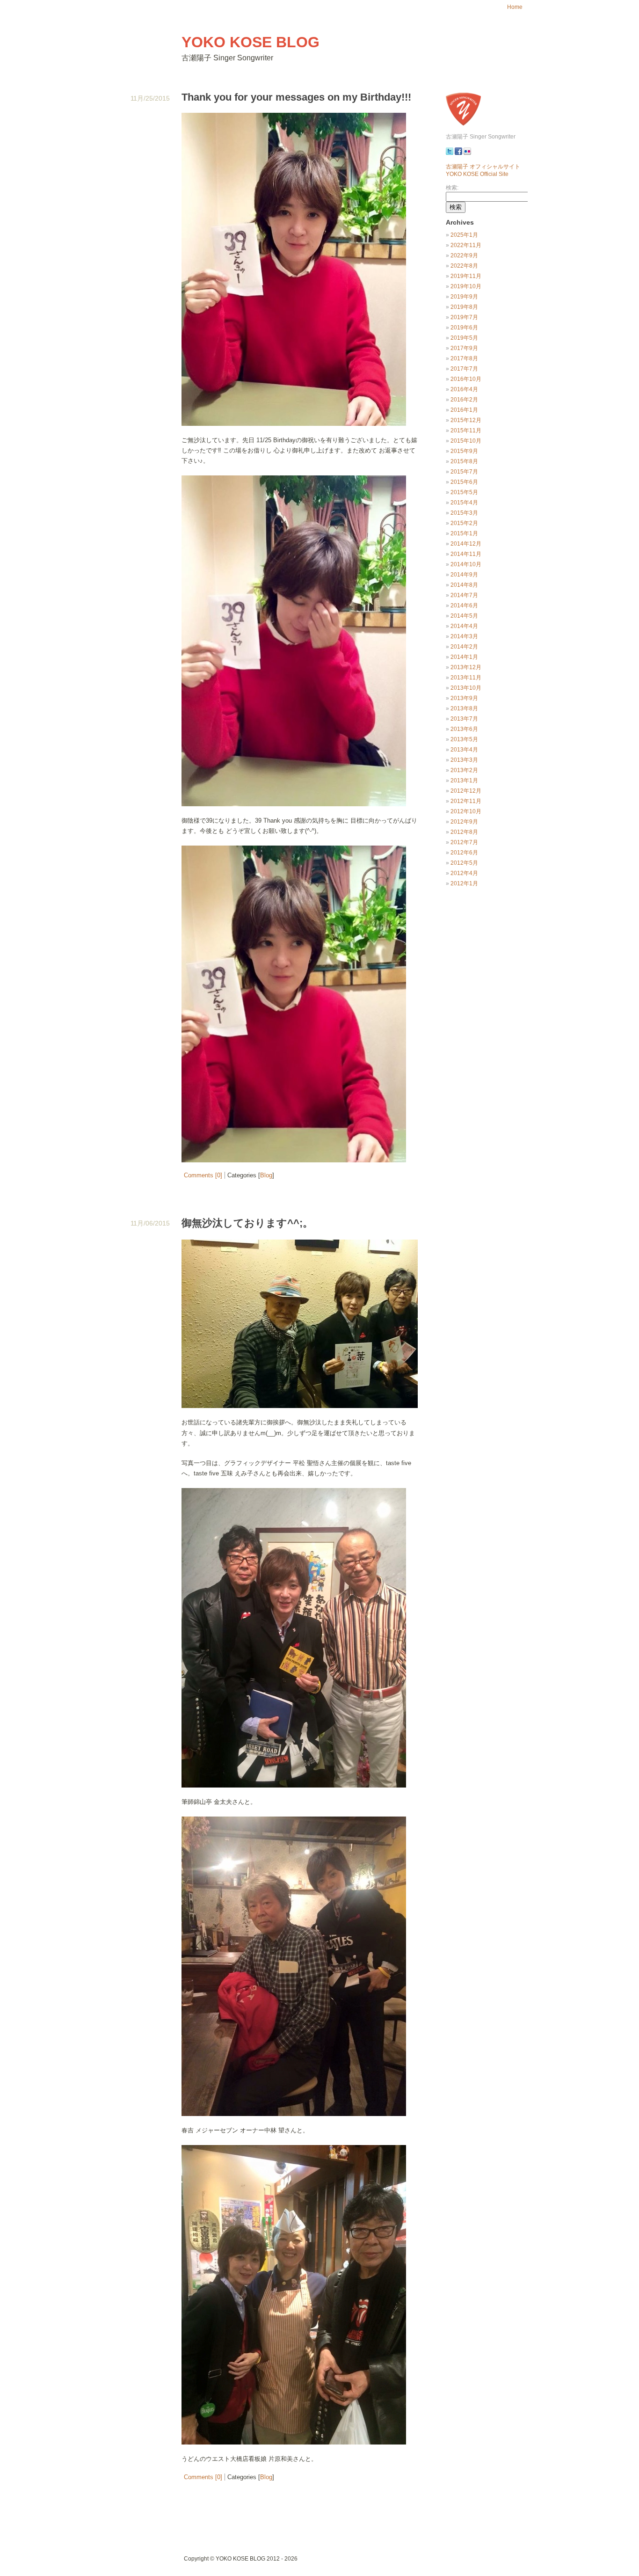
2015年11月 (466, 431)
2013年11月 (466, 678)
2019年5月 (464, 338)
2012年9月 (464, 822)
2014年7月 (464, 595)
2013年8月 (464, 708)
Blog (266, 1175)
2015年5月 (464, 492)
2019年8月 (464, 307)
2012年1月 (464, 883)
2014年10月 (466, 564)
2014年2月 (464, 647)
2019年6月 (464, 328)
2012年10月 (466, 811)
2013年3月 (464, 760)
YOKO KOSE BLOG (251, 42)
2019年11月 (466, 276)
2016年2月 (464, 400)
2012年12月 (466, 791)
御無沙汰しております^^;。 (247, 1223)
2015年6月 (464, 482)
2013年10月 (466, 688)
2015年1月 (464, 533)
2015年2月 (464, 523)
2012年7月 (464, 842)
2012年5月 (464, 863)
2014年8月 (464, 585)
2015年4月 (464, 503)
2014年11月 (466, 554)
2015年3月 (464, 513)
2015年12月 (466, 420)
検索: (452, 188)
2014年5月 (464, 616)
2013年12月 (466, 667)
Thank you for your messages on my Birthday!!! (296, 97)
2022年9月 (464, 255)
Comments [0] (203, 1175)
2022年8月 (464, 266)
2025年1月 (464, 235)
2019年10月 (466, 286)
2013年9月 (464, 698)
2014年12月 (466, 544)
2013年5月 (464, 739)
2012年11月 (466, 801)
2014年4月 (464, 626)
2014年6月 (464, 606)
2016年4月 (464, 389)
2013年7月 (464, 719)
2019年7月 (464, 317)
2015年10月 (466, 441)
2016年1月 (464, 410)
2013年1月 (464, 781)
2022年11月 (466, 245)
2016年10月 (466, 379)
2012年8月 (464, 832)
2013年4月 (464, 750)
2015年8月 (464, 461)
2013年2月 (464, 770)
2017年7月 (464, 369)
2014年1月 (464, 657)
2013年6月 (464, 729)
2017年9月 (464, 348)
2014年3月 (464, 636)
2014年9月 (464, 575)
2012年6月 (464, 853)
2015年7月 (464, 472)
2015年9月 (464, 451)
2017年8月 (464, 358)
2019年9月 (464, 297)
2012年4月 (464, 873)
